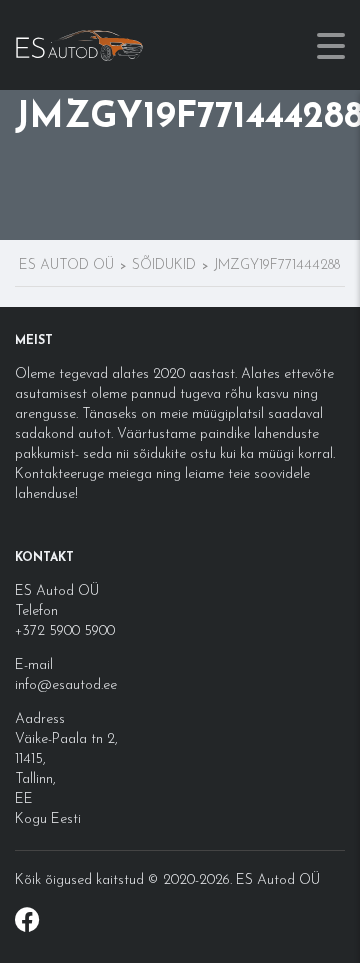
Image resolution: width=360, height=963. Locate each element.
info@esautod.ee (66, 685)
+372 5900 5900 (65, 631)
